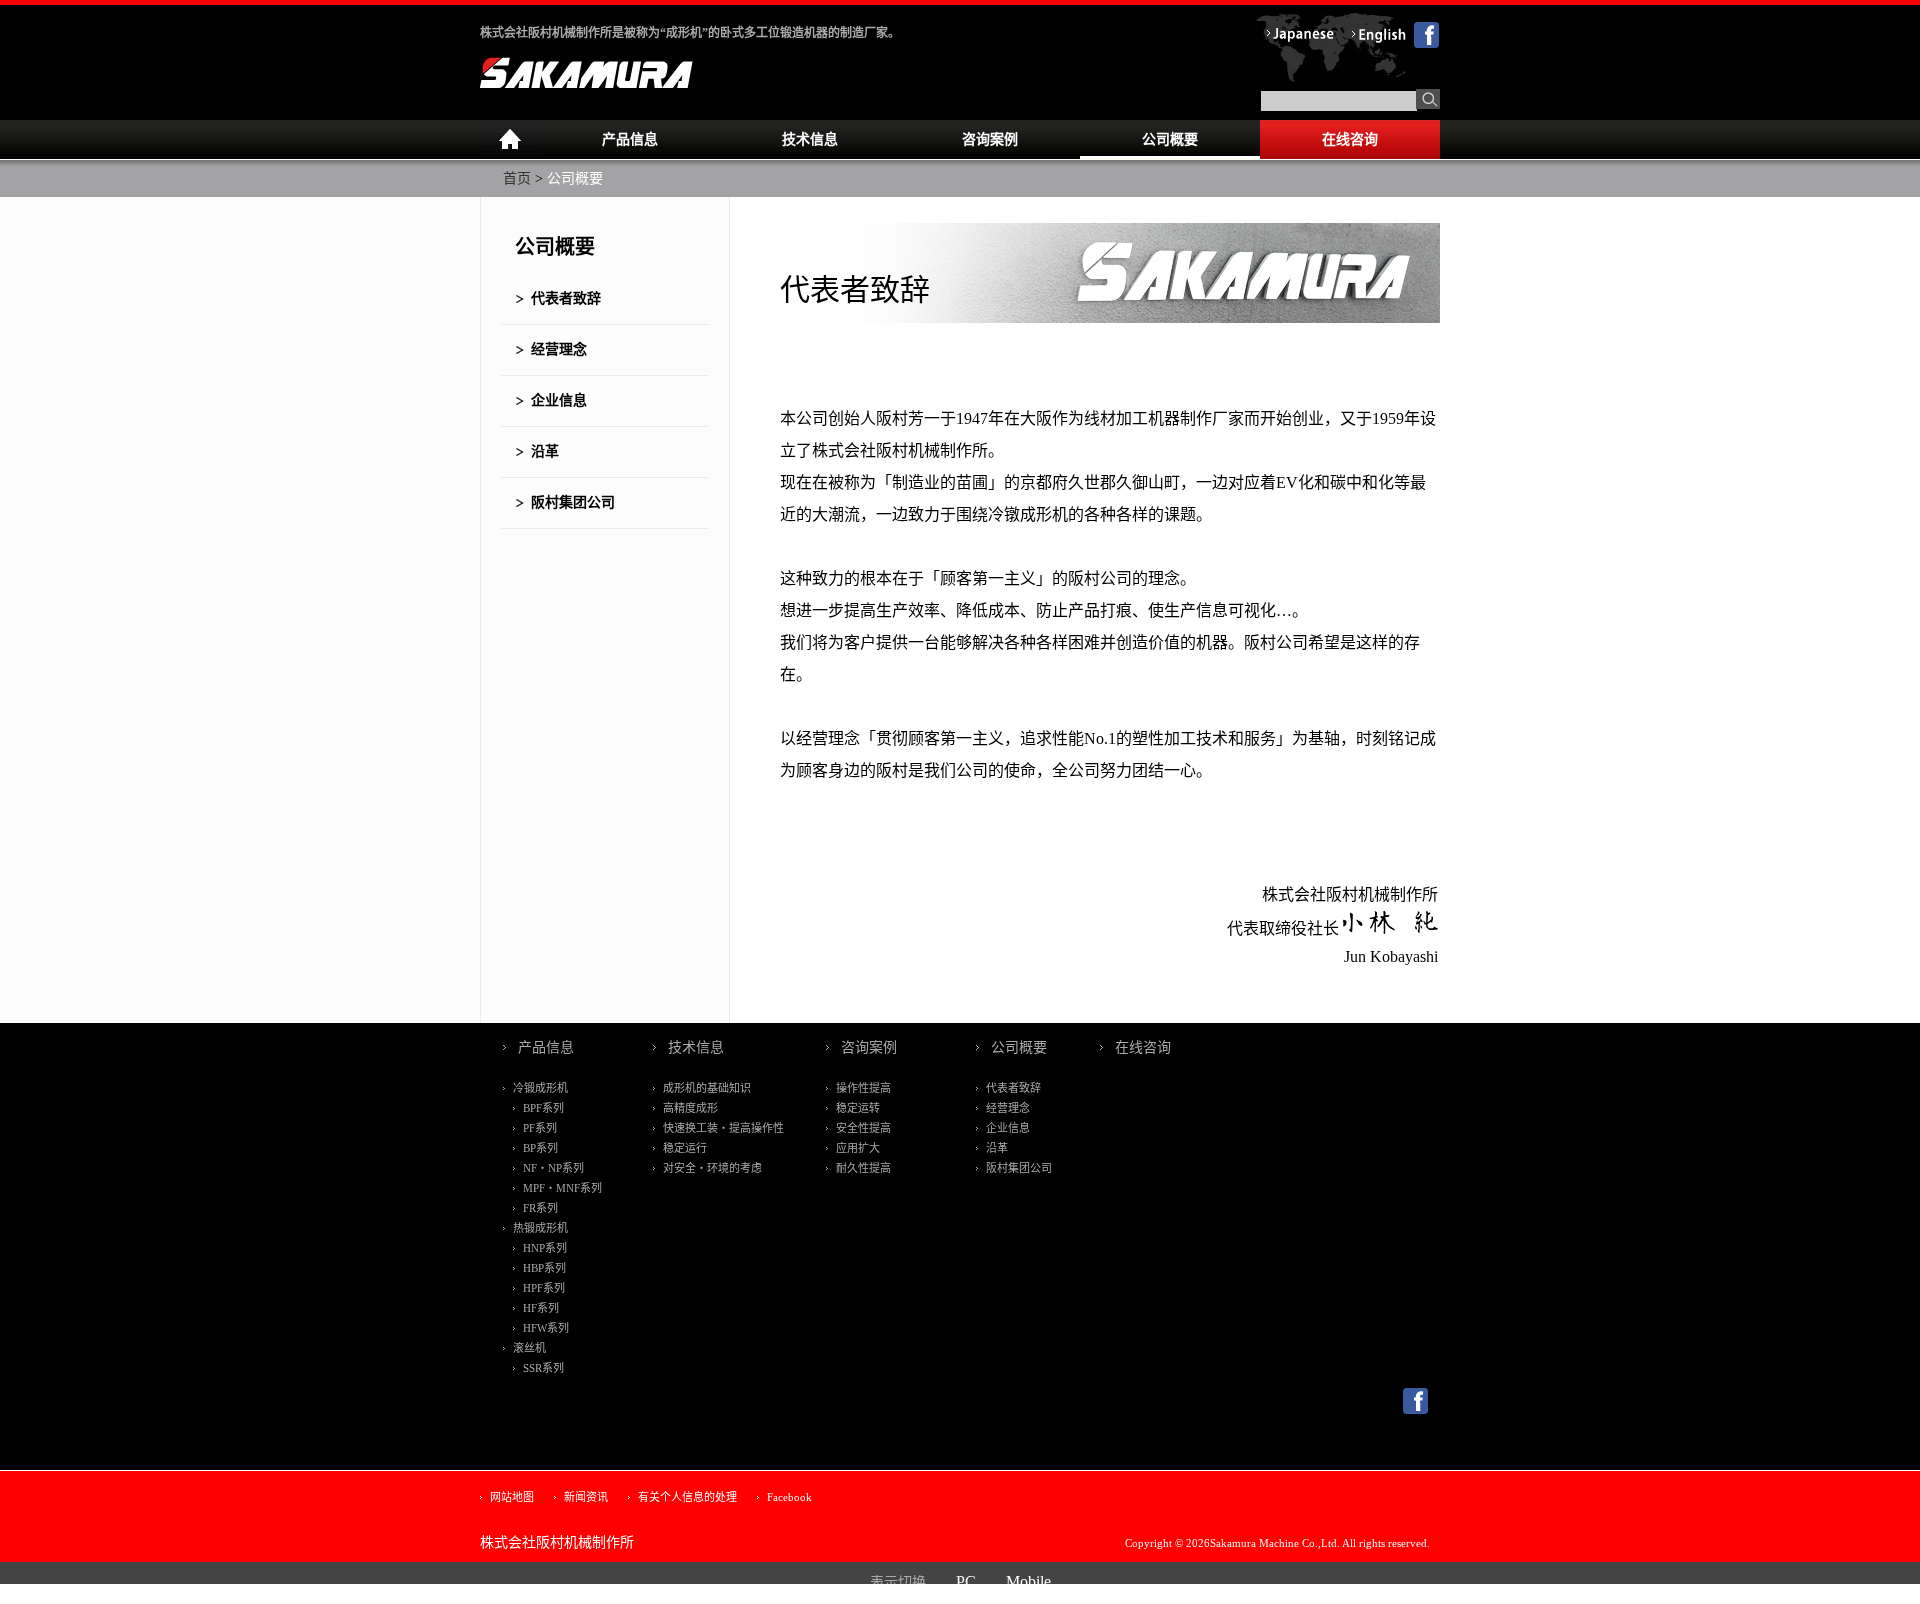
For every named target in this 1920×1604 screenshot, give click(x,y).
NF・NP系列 (553, 1168)
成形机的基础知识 (707, 1088)
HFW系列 (546, 1328)
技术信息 (810, 139)
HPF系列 (544, 1288)
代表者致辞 (566, 298)
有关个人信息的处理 (687, 1497)
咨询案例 (990, 139)
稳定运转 (858, 1108)
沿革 (545, 451)
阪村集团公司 (573, 502)
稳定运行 (685, 1148)
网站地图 (512, 1497)
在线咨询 (1350, 139)
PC (966, 1581)
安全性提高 (863, 1128)
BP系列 (540, 1148)
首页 (517, 178)
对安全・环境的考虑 (712, 1168)
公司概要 (1170, 139)
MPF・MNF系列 (562, 1188)
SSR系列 (543, 1368)
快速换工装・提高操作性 (723, 1128)
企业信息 (559, 400)
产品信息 (630, 139)
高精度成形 (690, 1108)
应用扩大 (858, 1148)
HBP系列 (544, 1268)
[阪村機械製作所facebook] (1415, 1409)
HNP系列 (545, 1248)
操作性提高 (863, 1088)
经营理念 (559, 349)
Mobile (1028, 1581)
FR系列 (540, 1208)
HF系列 (541, 1308)
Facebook (789, 1497)
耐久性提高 (863, 1168)
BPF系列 (543, 1108)
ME (510, 140)
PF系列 (540, 1128)
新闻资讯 (586, 1497)
